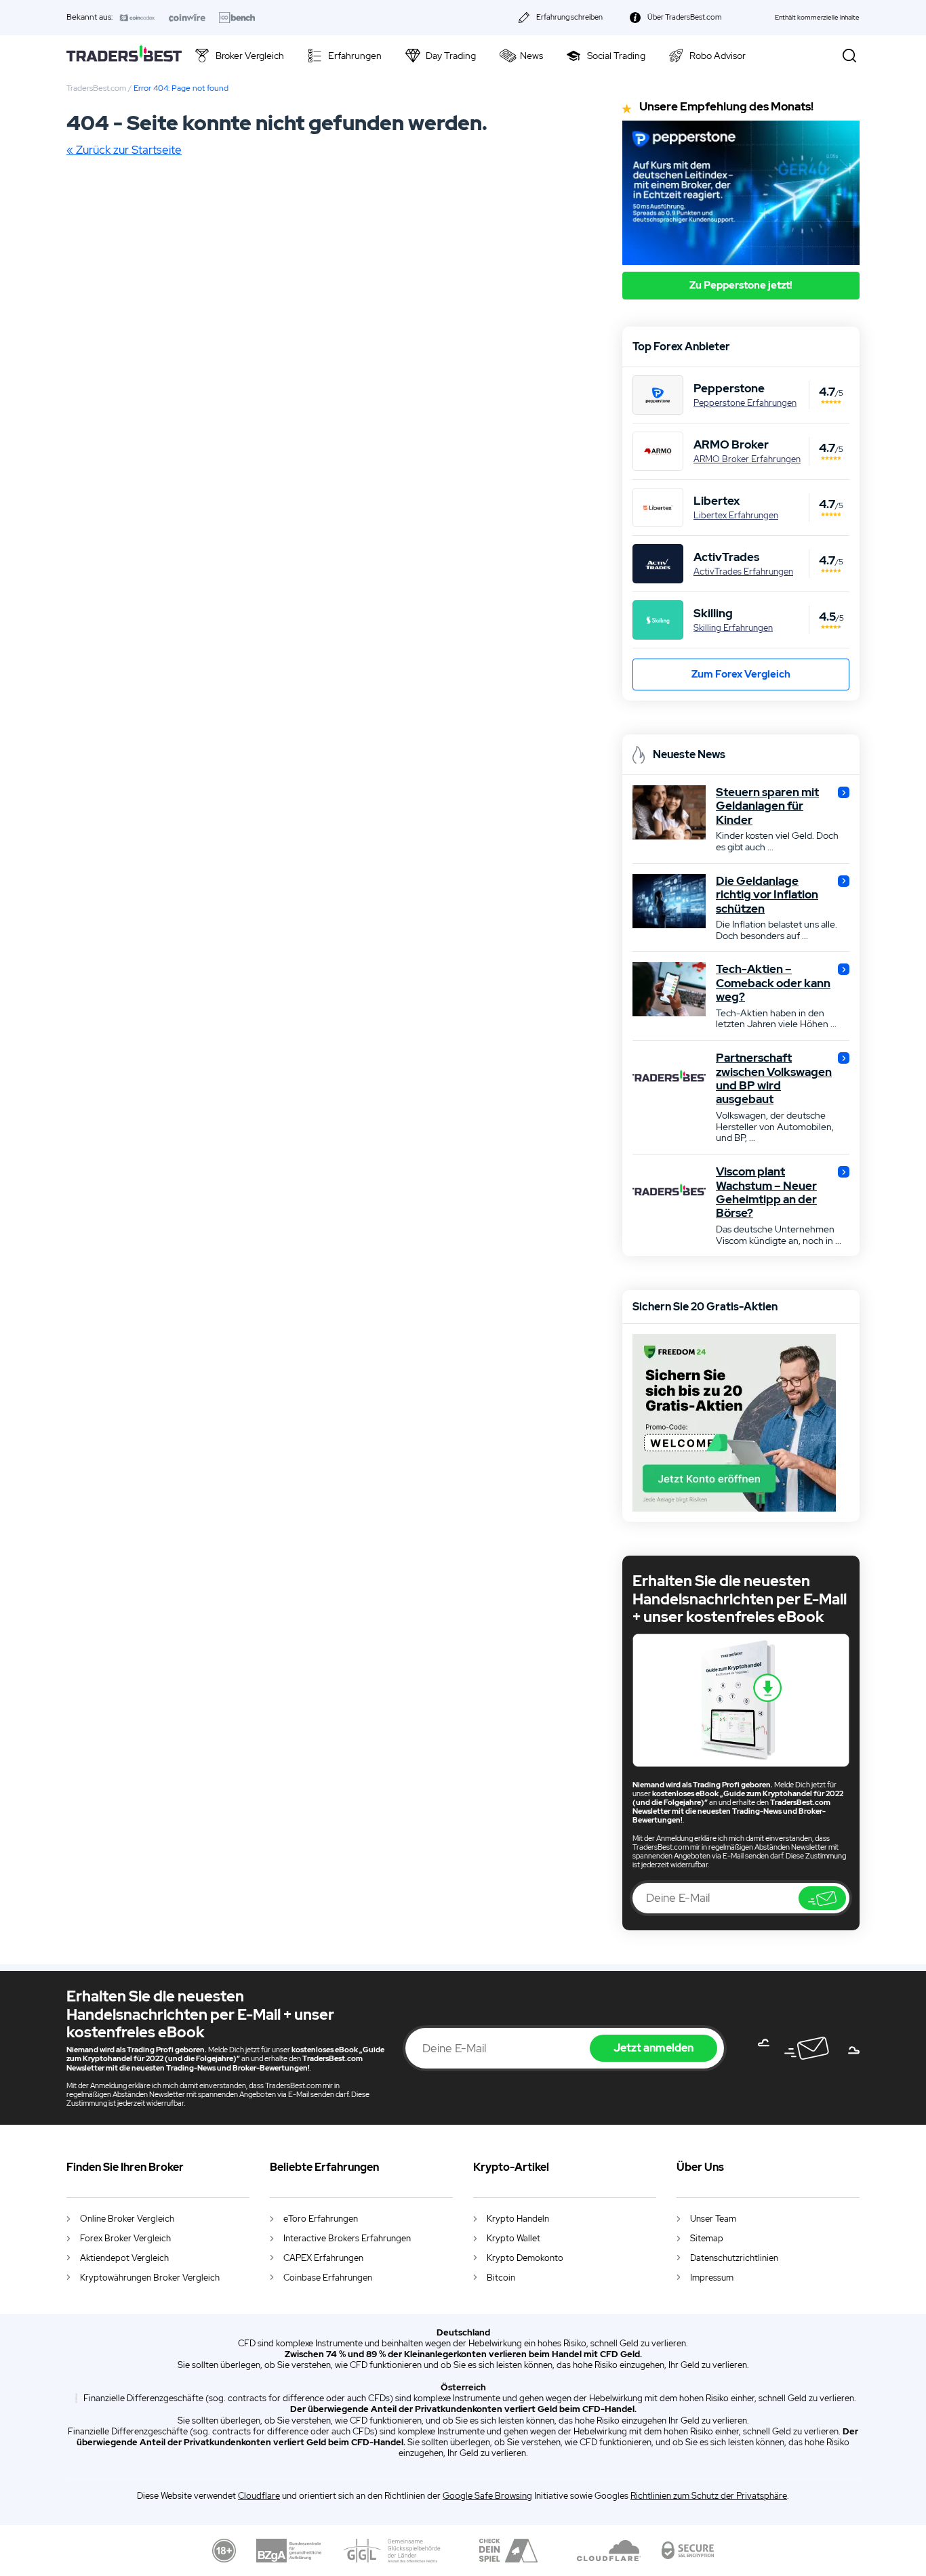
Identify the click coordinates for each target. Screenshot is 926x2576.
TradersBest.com (96, 88)
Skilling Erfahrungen (733, 628)
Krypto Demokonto (525, 2258)
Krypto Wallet (514, 2238)
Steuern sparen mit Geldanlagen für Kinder (767, 806)
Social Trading (616, 56)
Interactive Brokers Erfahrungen (347, 2238)
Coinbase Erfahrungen (328, 2278)
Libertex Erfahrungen (736, 516)
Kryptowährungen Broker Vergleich (150, 2278)
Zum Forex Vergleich (741, 674)
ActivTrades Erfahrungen (743, 572)
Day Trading (451, 56)
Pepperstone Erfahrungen (745, 403)
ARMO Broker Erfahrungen (747, 459)
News (531, 56)
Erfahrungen (355, 56)
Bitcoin (501, 2278)
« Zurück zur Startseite (124, 150)
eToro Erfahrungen (321, 2219)
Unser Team (713, 2219)
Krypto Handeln (518, 2219)
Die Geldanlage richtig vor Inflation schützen (767, 895)
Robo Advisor (718, 56)
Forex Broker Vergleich (125, 2238)
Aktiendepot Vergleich (124, 2258)
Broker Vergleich (250, 56)
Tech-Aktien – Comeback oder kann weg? (773, 983)
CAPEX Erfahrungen (323, 2258)
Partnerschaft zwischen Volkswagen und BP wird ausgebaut (774, 1079)
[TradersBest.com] (124, 55)
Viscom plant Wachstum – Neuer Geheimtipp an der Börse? (766, 1192)
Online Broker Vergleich (127, 2219)
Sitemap (707, 2238)
